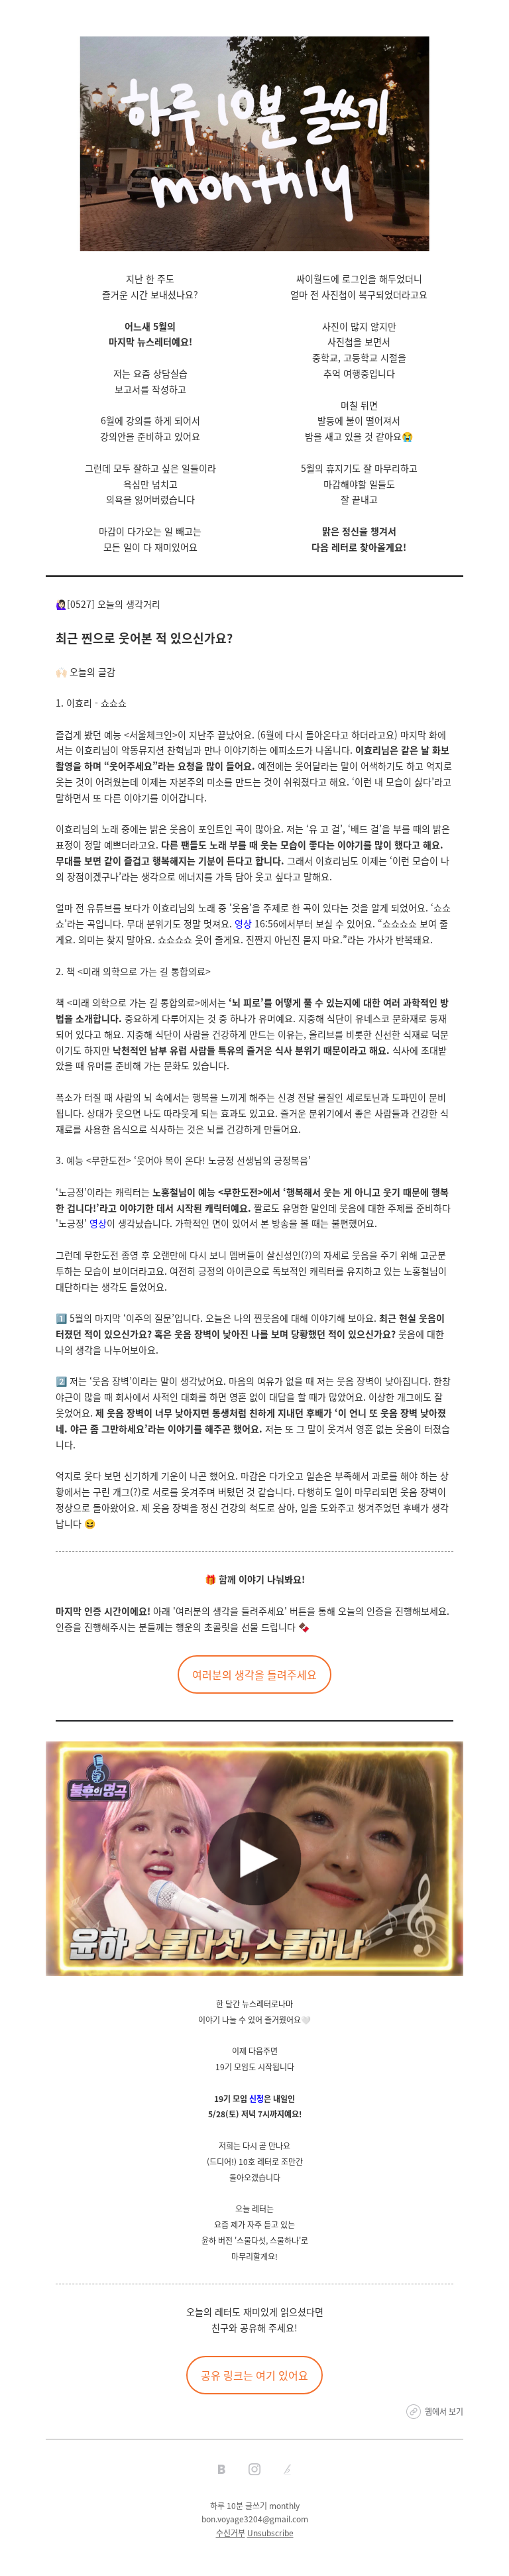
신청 (256, 2098)
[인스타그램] (254, 2469)
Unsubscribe (270, 2533)
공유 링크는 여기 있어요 (254, 2375)
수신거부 (231, 2533)
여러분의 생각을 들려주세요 (254, 1674)
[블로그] (221, 2469)
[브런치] (288, 2469)
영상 (243, 923)
